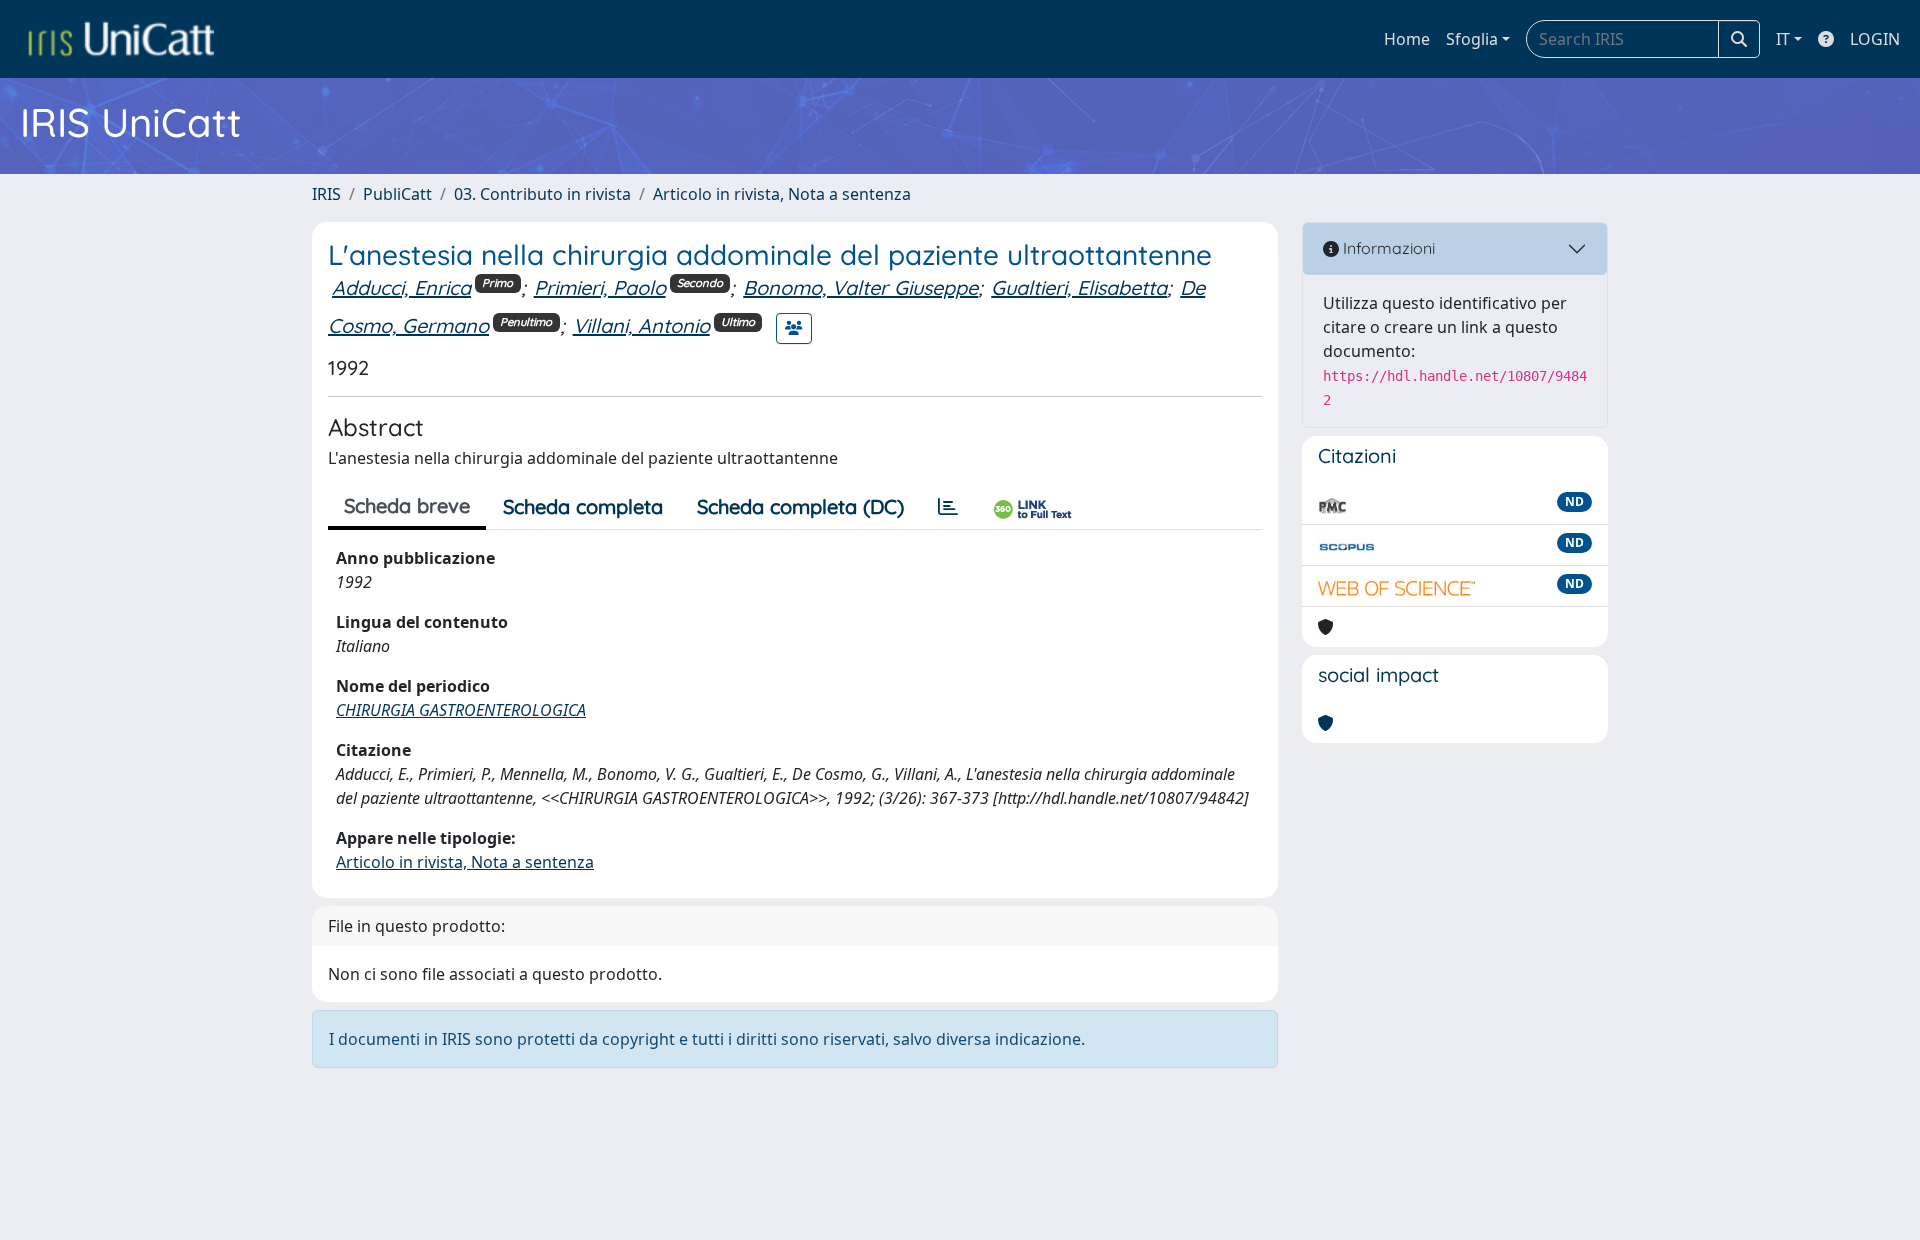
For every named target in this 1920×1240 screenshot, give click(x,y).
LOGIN (1875, 39)
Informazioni (1387, 248)
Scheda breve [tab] (407, 505)
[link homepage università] (121, 39)
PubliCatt (397, 194)
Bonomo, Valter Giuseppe (860, 287)
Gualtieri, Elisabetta (1079, 287)
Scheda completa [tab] (583, 506)
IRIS (326, 194)
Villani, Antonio (641, 325)
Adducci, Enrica (401, 287)
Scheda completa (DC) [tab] (800, 506)
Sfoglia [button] (1472, 39)
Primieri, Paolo (600, 287)
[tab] (948, 507)
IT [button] (1783, 39)
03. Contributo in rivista (542, 194)
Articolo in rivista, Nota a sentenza (782, 194)
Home (1407, 39)
